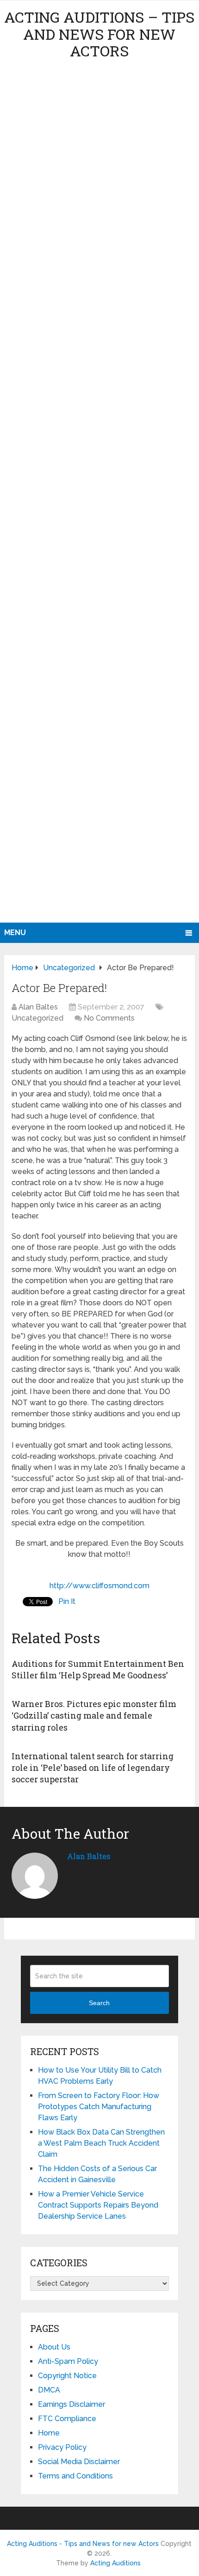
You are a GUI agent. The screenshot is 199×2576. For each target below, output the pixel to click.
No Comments (109, 1018)
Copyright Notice (67, 2376)
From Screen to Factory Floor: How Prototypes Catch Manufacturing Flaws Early (99, 2107)
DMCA (49, 2390)
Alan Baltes (38, 1007)
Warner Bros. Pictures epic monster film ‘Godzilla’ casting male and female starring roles (94, 1715)
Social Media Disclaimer (79, 2462)
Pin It (67, 1601)
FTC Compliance (67, 2419)
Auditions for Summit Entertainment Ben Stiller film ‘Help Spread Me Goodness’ (98, 1669)
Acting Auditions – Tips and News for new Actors (99, 34)
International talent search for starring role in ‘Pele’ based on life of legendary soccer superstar (93, 1768)
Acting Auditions (115, 2563)
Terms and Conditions (75, 2476)
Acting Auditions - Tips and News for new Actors (83, 2544)
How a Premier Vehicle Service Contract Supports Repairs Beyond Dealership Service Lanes (98, 2205)
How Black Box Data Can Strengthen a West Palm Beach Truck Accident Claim (101, 2143)
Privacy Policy (62, 2447)
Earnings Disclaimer (72, 2404)
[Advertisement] (100, 494)
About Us (54, 2347)
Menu (15, 933)
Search (99, 2003)
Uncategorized (37, 1018)
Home (49, 2433)
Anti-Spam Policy (68, 2361)
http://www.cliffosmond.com (99, 1586)
